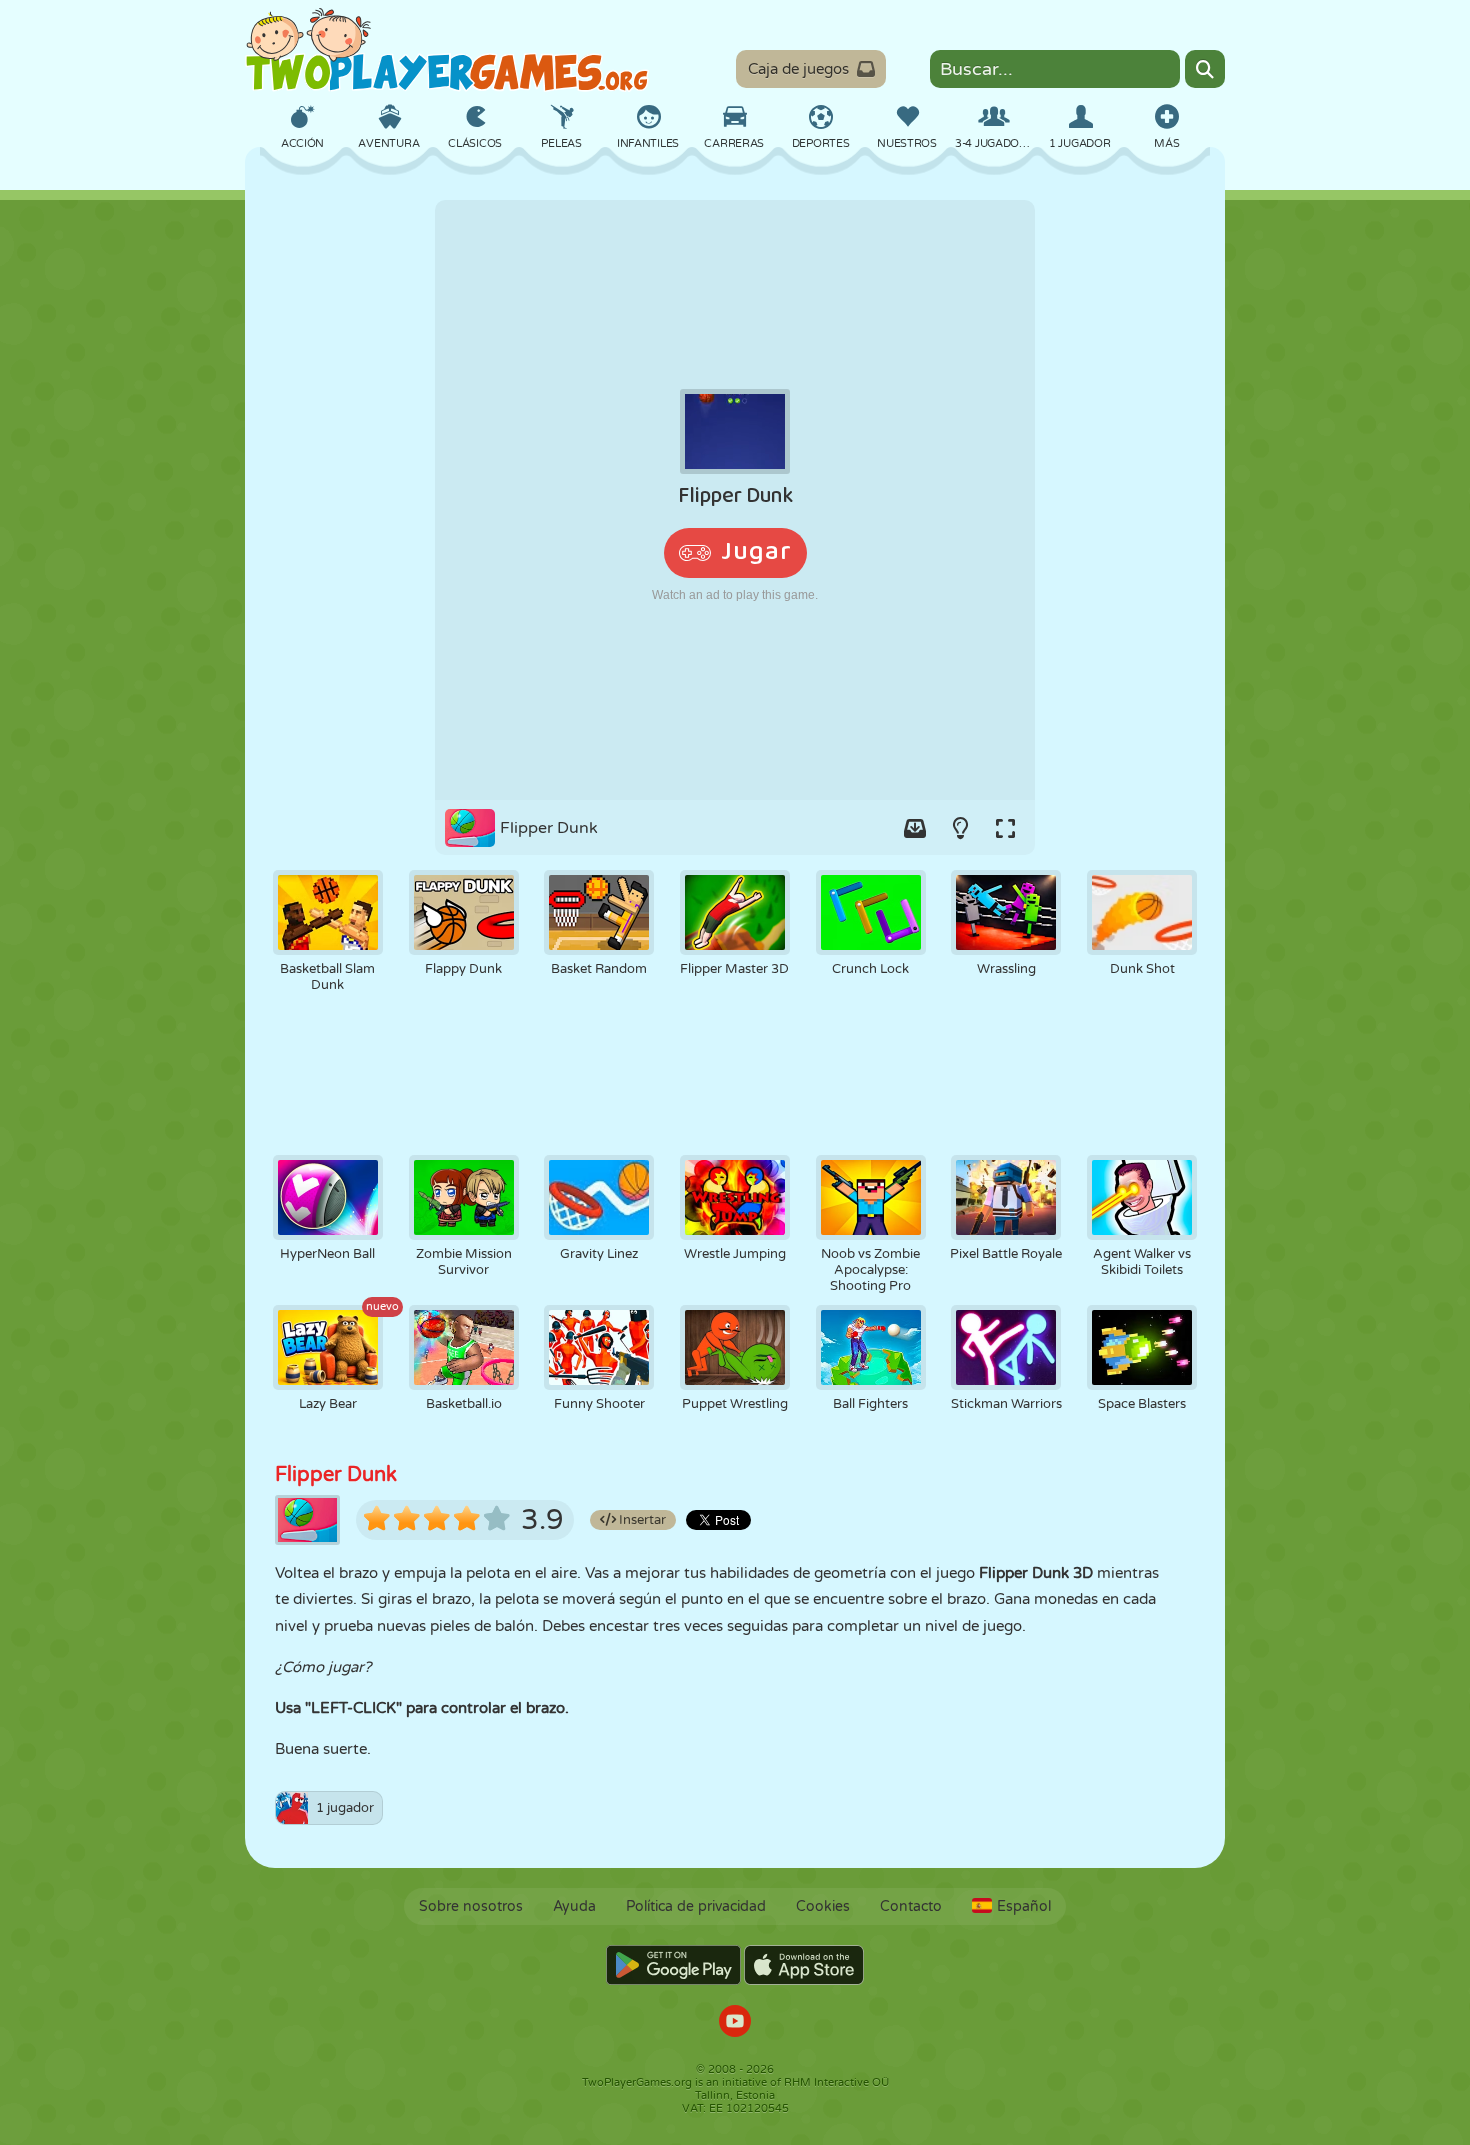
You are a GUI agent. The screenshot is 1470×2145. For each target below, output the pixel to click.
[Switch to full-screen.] (1005, 828)
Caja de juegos (798, 69)
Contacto (911, 1906)
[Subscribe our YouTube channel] (735, 2023)
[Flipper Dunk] (735, 500)
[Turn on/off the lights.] (960, 828)
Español (1024, 1906)
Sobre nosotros (471, 1906)
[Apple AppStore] (804, 1965)
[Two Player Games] (447, 50)
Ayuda (574, 1906)
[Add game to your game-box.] (915, 828)
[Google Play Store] (673, 1965)
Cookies (823, 1906)
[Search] (1205, 69)
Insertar (641, 1520)
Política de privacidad (696, 1906)
